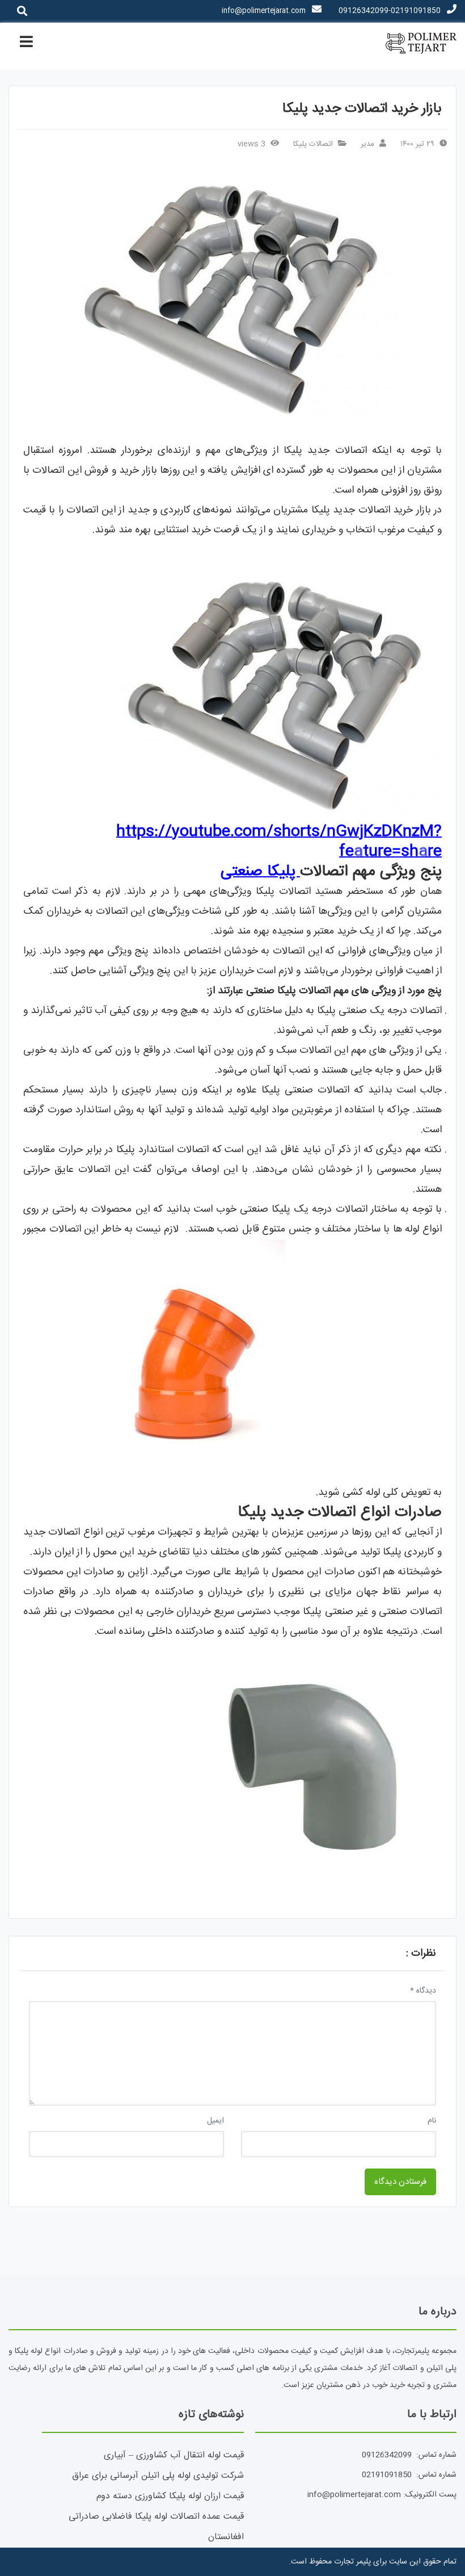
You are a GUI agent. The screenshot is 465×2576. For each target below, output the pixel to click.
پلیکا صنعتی (260, 872)
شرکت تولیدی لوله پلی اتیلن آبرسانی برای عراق (158, 2476)
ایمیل (215, 2121)
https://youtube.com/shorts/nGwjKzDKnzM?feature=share (279, 842)
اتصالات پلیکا (313, 144)
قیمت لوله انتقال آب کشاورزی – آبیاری (174, 2455)
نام (432, 2121)
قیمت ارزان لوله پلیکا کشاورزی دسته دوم (170, 2496)
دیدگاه (423, 1991)
